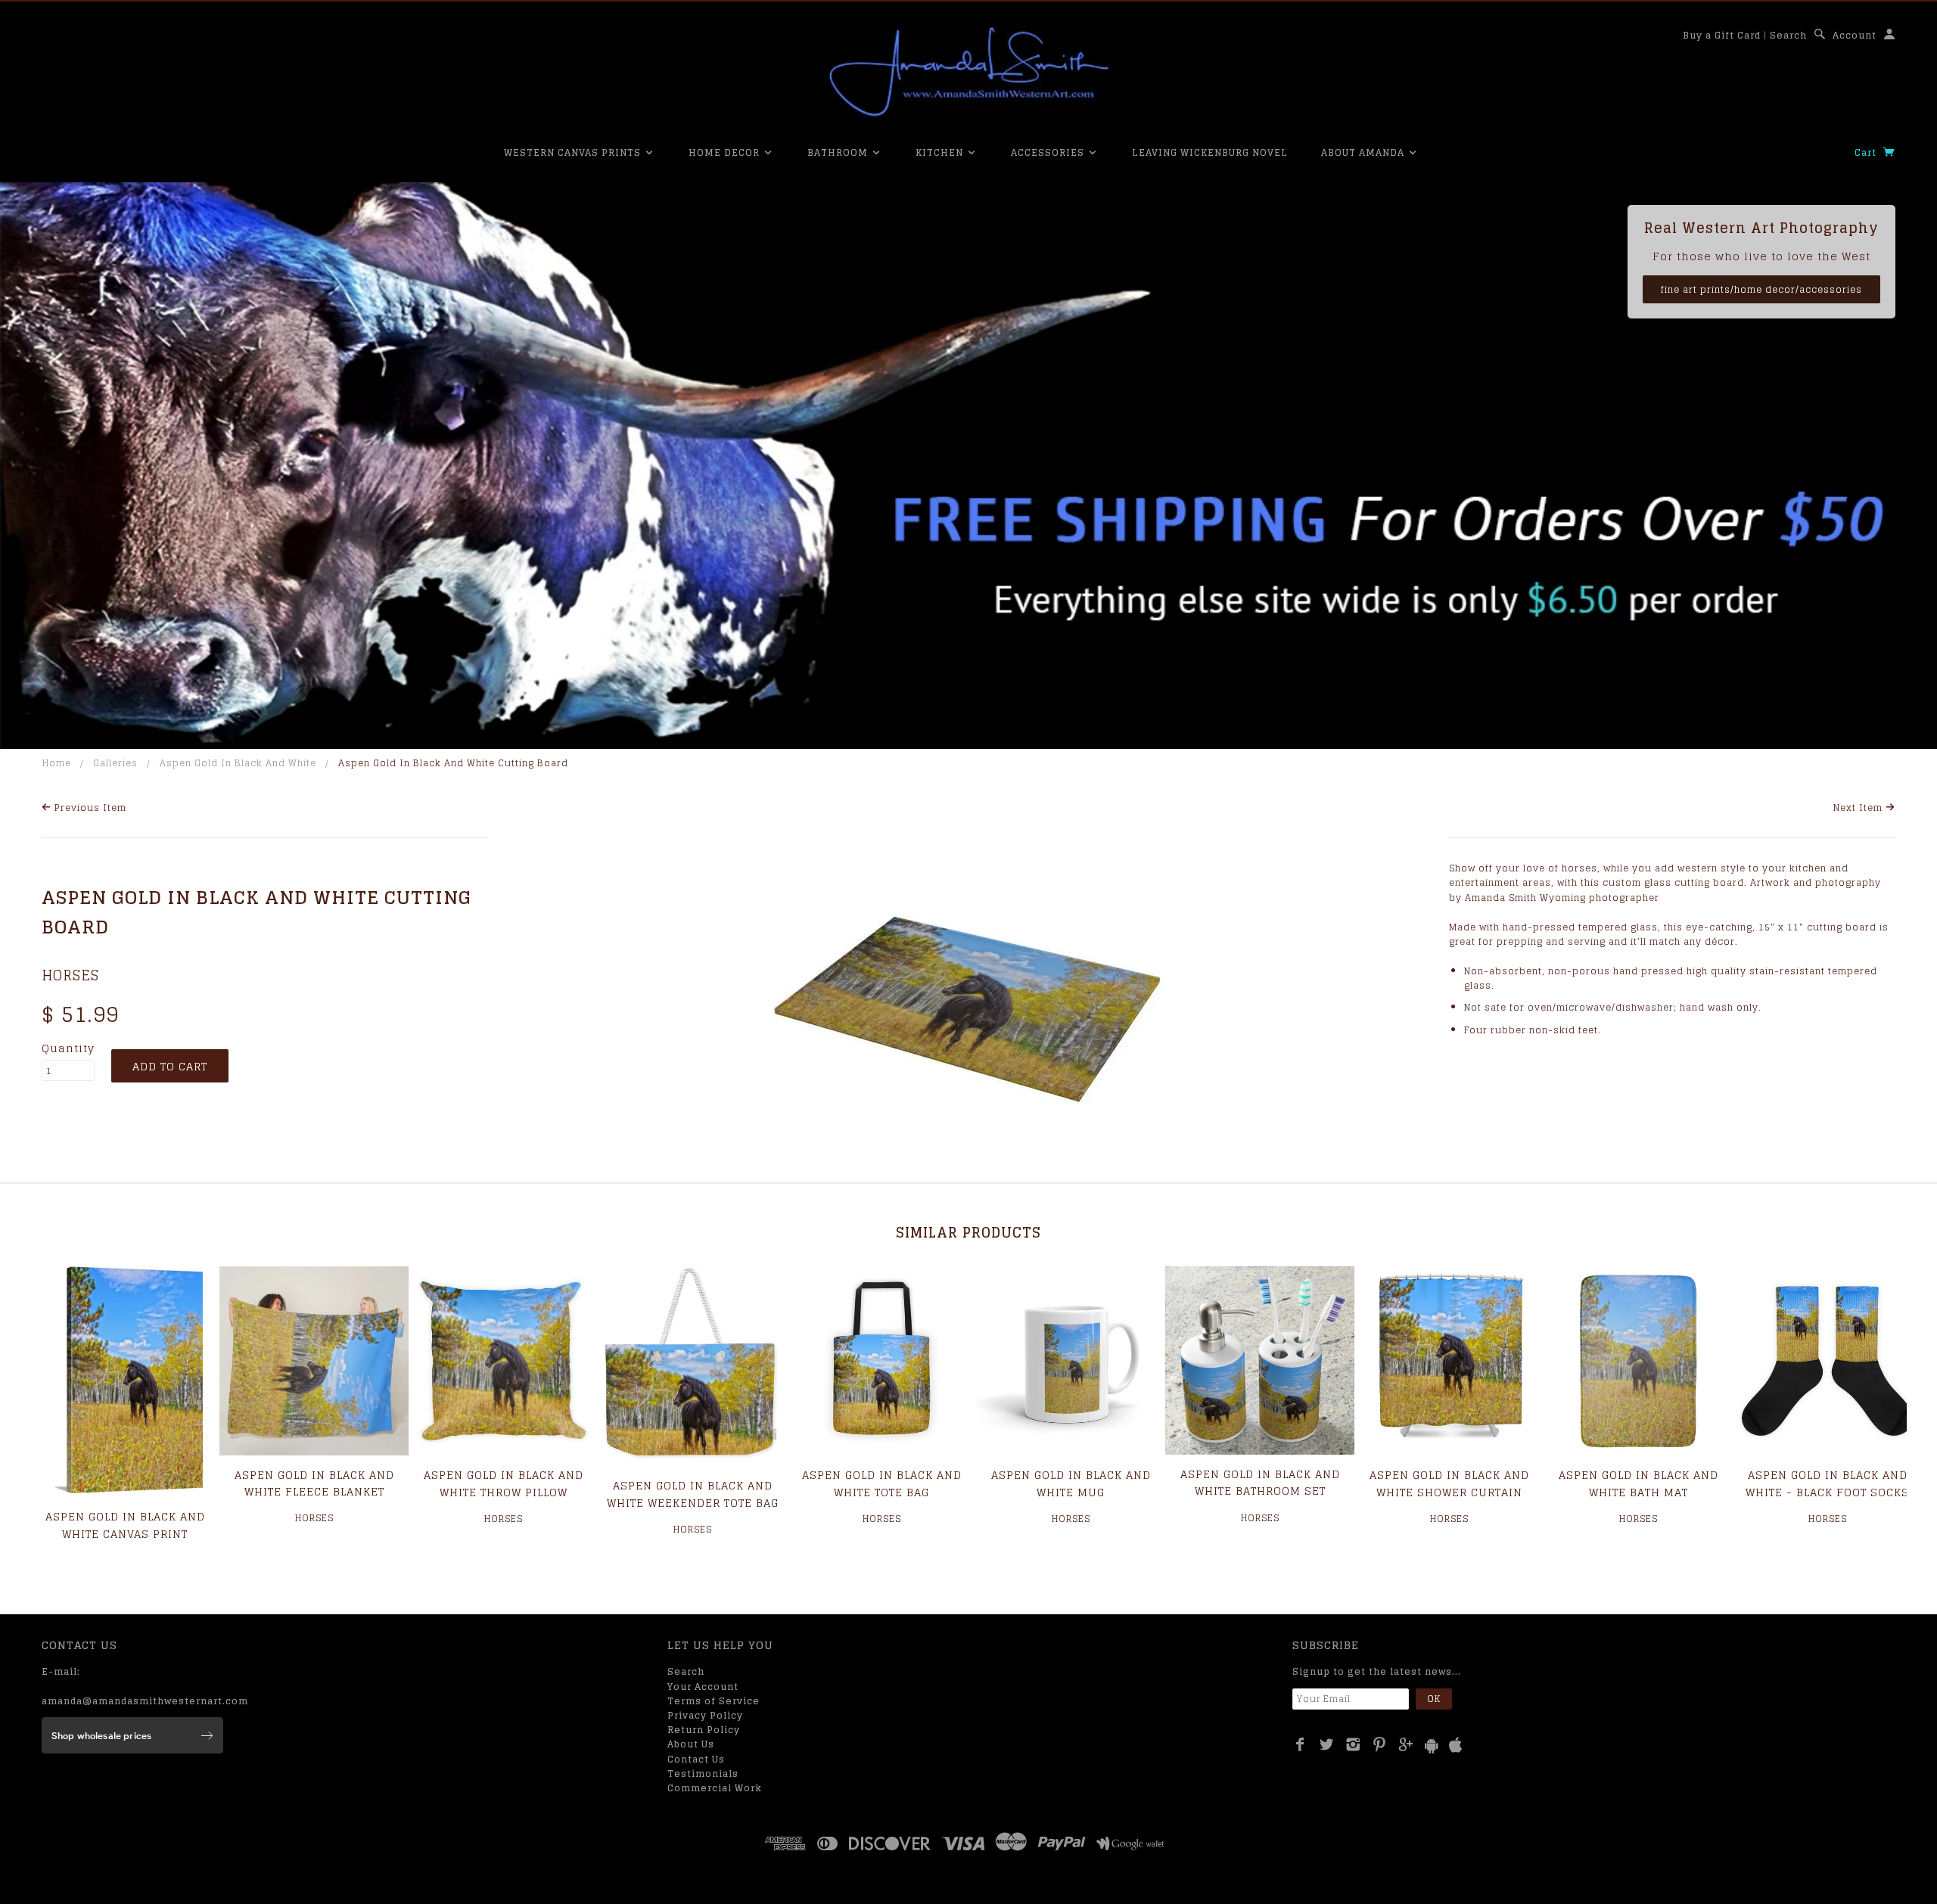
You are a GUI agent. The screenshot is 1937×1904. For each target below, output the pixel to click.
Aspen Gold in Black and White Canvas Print (125, 1525)
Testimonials (703, 1774)
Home (57, 763)
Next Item (1859, 808)
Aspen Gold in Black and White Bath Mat (1639, 1483)
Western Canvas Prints (574, 152)
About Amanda (1364, 152)
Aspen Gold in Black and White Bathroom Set (1260, 1482)
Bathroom (839, 152)
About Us (691, 1744)
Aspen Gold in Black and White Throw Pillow (504, 1483)
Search (1788, 35)
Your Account (703, 1687)
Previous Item (89, 808)
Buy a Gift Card (1722, 35)
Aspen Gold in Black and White (238, 763)
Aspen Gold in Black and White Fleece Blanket (314, 1483)
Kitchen (941, 152)
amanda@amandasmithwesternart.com (145, 1701)
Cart (1867, 152)
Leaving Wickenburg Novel (1210, 152)
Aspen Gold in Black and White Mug (1071, 1483)
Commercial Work (715, 1788)
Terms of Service (714, 1701)
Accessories (1049, 152)
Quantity (68, 1048)
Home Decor (726, 152)
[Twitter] (1327, 1744)
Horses (70, 975)
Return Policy (704, 1730)
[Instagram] (1353, 1744)
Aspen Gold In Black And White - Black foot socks (1827, 1483)
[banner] (968, 72)
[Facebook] (1300, 1744)
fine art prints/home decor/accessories (1761, 289)
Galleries (115, 763)
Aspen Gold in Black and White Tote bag (882, 1483)
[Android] (1432, 1746)
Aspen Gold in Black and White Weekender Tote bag (693, 1494)
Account (1855, 35)
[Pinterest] (1380, 1744)
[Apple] (1456, 1746)
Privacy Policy (705, 1715)
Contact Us (696, 1759)
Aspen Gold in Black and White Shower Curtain (1449, 1483)
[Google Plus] (1406, 1744)
